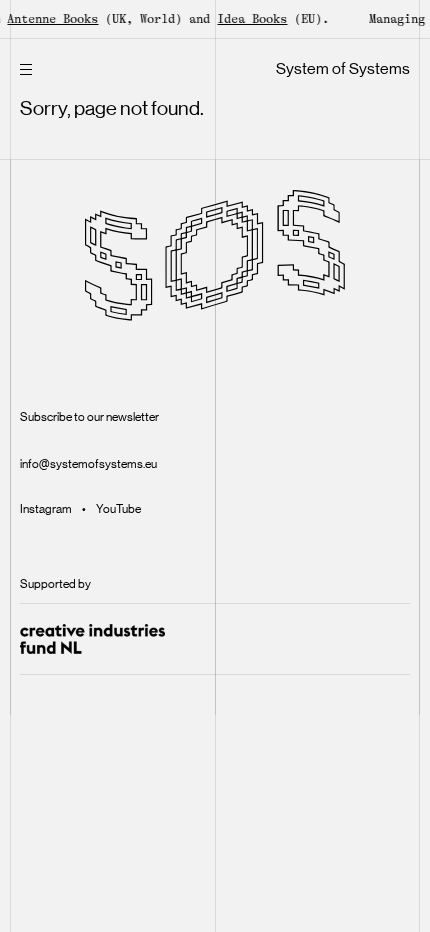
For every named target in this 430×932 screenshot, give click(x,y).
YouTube (118, 509)
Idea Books (249, 19)
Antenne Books (49, 19)
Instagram (46, 509)
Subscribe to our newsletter (89, 417)
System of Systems (343, 68)
